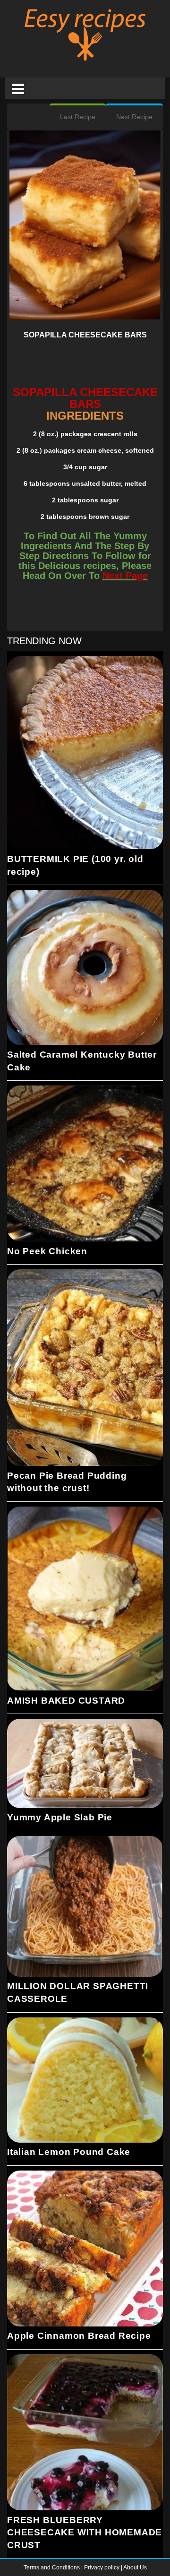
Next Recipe (134, 117)
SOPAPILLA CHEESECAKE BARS (85, 335)
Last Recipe (78, 117)
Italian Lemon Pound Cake (69, 2152)
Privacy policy (102, 2567)
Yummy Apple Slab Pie (60, 1817)
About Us (135, 2567)
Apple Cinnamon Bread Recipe (79, 2336)
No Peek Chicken (47, 1251)
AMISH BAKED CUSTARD (66, 1701)
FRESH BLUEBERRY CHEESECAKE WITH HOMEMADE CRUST (85, 2533)
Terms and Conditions (52, 2567)
